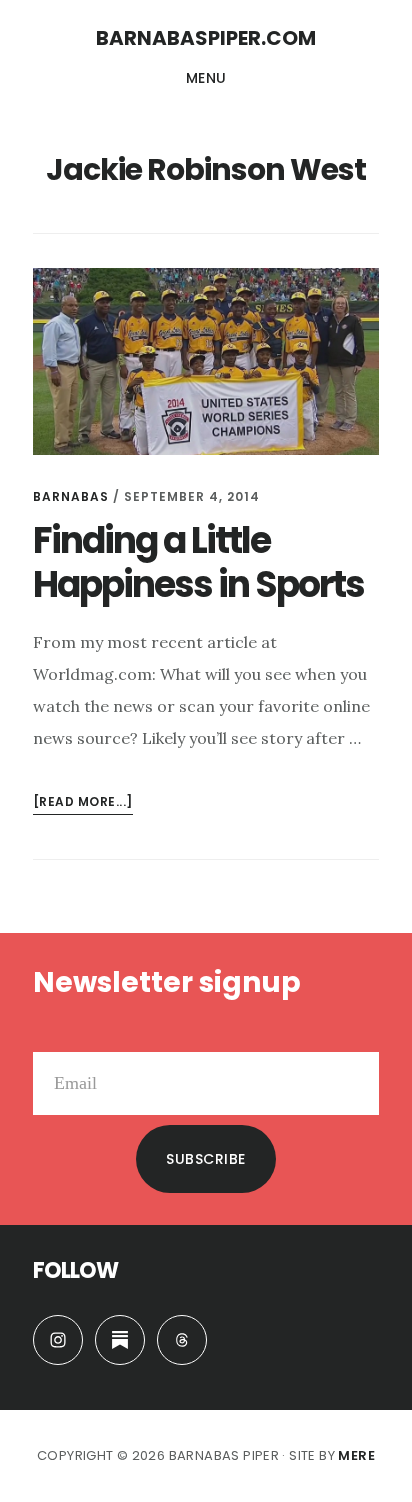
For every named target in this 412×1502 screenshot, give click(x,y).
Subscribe (206, 1159)
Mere (356, 1455)
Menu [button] (206, 78)
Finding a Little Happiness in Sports (198, 562)
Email (54, 1036)
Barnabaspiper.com (206, 38)
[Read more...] (83, 803)
